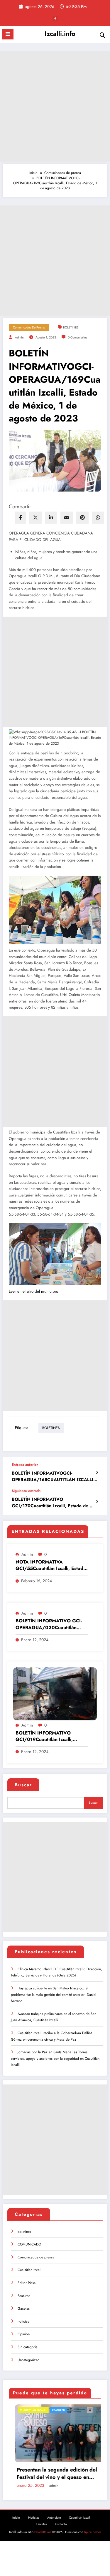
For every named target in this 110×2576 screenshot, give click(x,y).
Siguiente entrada (26, 1491)
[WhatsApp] (98, 518)
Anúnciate (54, 2512)
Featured (24, 2296)
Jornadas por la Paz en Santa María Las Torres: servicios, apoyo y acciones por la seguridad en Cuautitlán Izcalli (55, 2058)
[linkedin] (51, 518)
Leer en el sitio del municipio (33, 1291)
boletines (24, 2232)
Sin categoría (28, 2347)
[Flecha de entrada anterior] (97, 1473)
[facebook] (21, 518)
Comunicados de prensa (29, 327)
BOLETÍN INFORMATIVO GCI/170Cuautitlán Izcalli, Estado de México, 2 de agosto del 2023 (50, 1503)
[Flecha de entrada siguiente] (97, 1502)
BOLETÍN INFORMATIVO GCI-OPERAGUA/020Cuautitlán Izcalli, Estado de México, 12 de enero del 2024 (50, 1624)
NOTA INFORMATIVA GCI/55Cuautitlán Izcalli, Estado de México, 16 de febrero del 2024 (51, 1565)
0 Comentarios (77, 337)
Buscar (23, 1785)
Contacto (61, 2518)
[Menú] (8, 34)
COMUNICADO (29, 2244)
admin (19, 337)
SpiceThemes (93, 2526)
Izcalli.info (60, 34)
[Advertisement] (55, 106)
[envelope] (67, 518)
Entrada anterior (25, 1465)
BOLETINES (71, 327)
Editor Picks (27, 2283)
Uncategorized (29, 2360)
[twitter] (35, 518)
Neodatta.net (43, 2526)
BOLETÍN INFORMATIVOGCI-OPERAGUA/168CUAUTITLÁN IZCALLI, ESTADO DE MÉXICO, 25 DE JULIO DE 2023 (53, 1477)
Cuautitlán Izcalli (30, 2270)
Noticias (34, 2512)
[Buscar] (102, 35)
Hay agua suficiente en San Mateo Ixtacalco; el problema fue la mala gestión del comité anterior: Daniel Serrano (54, 1995)
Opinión (24, 2334)
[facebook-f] (55, 18)
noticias (23, 2321)
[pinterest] (82, 518)
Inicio (16, 2512)
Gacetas (24, 2308)
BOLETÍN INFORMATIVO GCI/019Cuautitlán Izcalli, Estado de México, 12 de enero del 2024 (50, 1736)
